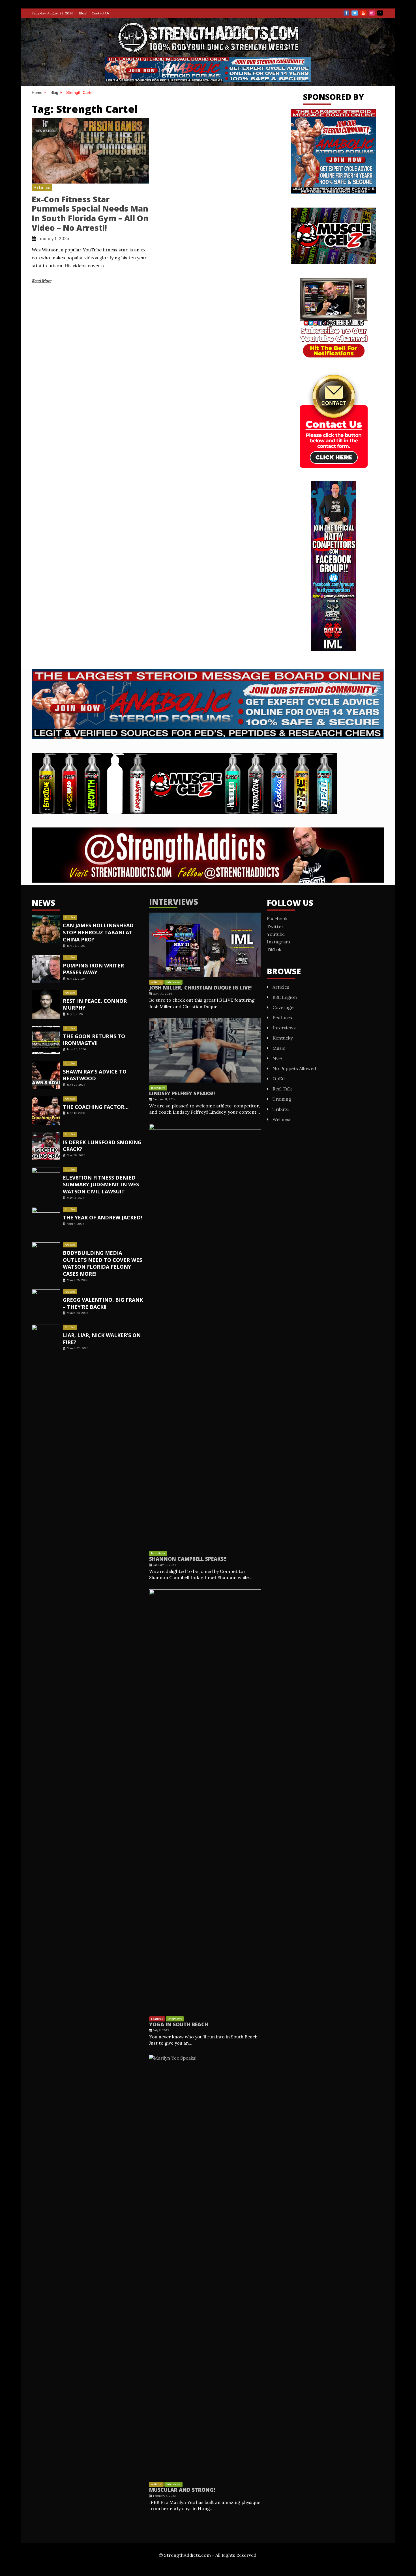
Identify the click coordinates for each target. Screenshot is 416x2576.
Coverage (283, 1007)
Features (157, 2019)
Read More (41, 281)
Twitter (355, 13)
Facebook (346, 13)
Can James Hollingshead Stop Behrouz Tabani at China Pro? (98, 932)
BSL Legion (285, 997)
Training (282, 1099)
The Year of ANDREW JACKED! (102, 1217)
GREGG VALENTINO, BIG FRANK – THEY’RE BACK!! (103, 1303)
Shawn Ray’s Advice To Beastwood (95, 1075)
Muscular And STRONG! (182, 2490)
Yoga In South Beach (179, 2024)
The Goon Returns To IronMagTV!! (94, 1040)
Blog (83, 13)
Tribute (281, 1109)
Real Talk (282, 1089)
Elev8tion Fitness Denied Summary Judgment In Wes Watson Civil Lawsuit (101, 1185)
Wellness (282, 1119)
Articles (42, 187)
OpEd (279, 1079)
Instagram (372, 13)
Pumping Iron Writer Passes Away (93, 969)
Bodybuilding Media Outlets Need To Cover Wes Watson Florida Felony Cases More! (102, 1263)
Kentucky (283, 1038)
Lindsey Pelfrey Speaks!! (182, 1093)
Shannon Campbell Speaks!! (188, 1559)
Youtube (363, 13)
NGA (277, 1058)
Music (279, 1048)
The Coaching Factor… (96, 1107)
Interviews (174, 902)
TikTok (380, 13)
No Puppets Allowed (294, 1068)
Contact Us (101, 13)
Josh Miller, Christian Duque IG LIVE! (200, 988)
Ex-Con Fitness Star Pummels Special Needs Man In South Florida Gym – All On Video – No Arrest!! (90, 213)
